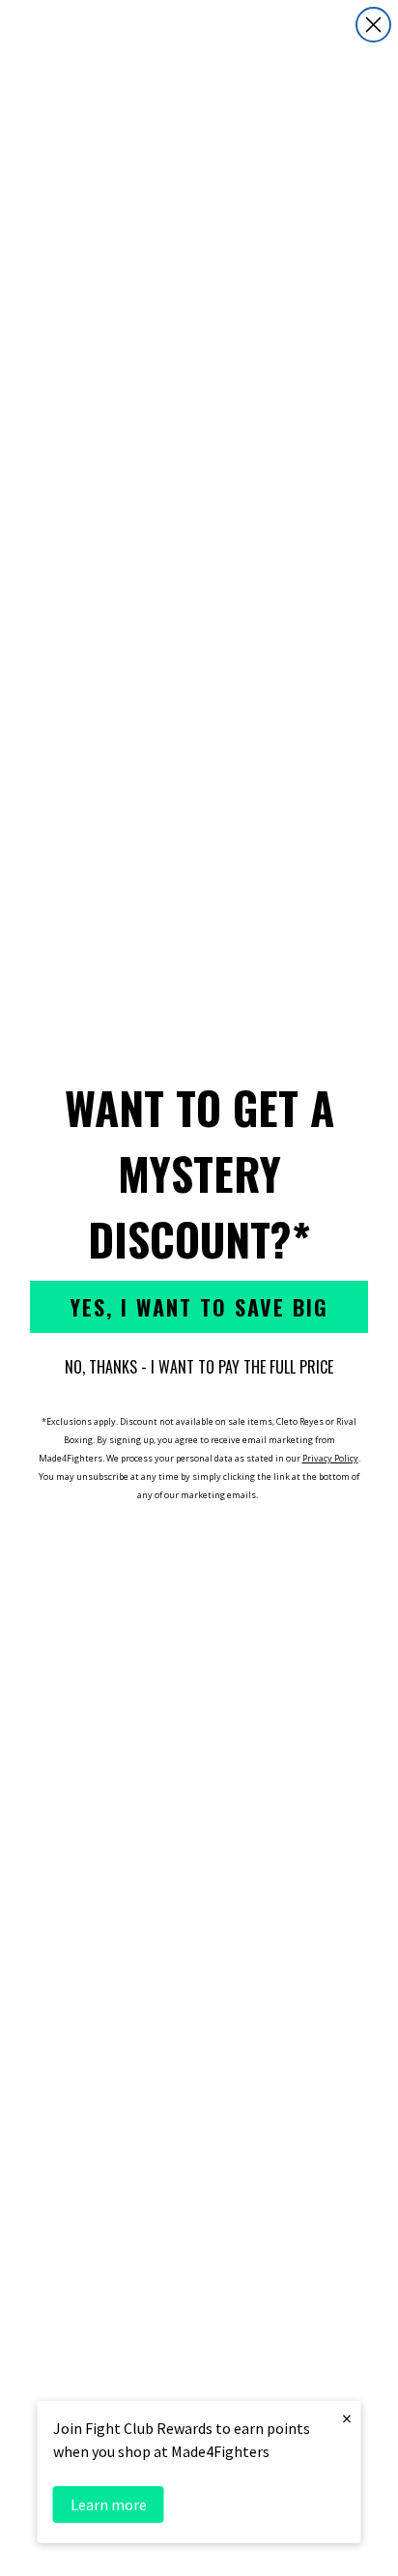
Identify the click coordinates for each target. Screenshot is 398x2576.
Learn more (109, 2504)
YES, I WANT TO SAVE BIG (199, 1307)
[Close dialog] (373, 25)
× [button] (347, 2418)
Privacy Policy (330, 1458)
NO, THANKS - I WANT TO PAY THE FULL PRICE (199, 1367)
